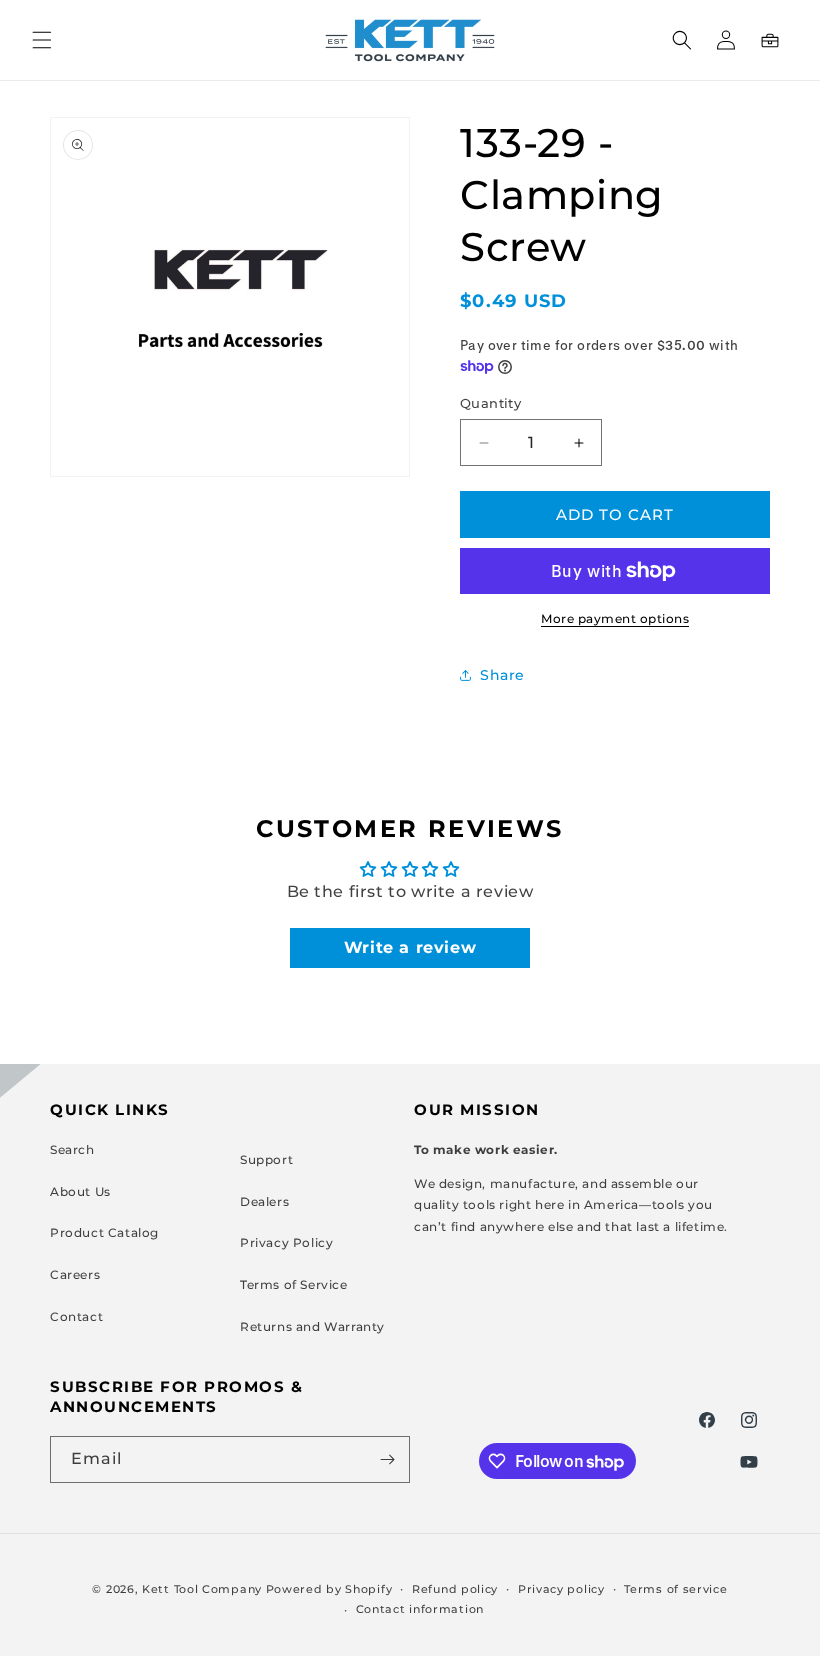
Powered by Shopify (329, 1589)
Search (72, 1149)
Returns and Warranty (312, 1326)
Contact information (420, 1609)
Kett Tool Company (202, 1589)
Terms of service (675, 1589)
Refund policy (455, 1589)
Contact (76, 1316)
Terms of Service (294, 1284)
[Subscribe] (387, 1459)
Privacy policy (561, 1589)
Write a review (410, 947)
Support (266, 1159)
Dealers (264, 1201)
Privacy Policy (286, 1242)
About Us (80, 1191)
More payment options (615, 618)
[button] (42, 40)
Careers (75, 1274)
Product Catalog (104, 1232)
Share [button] (502, 675)
